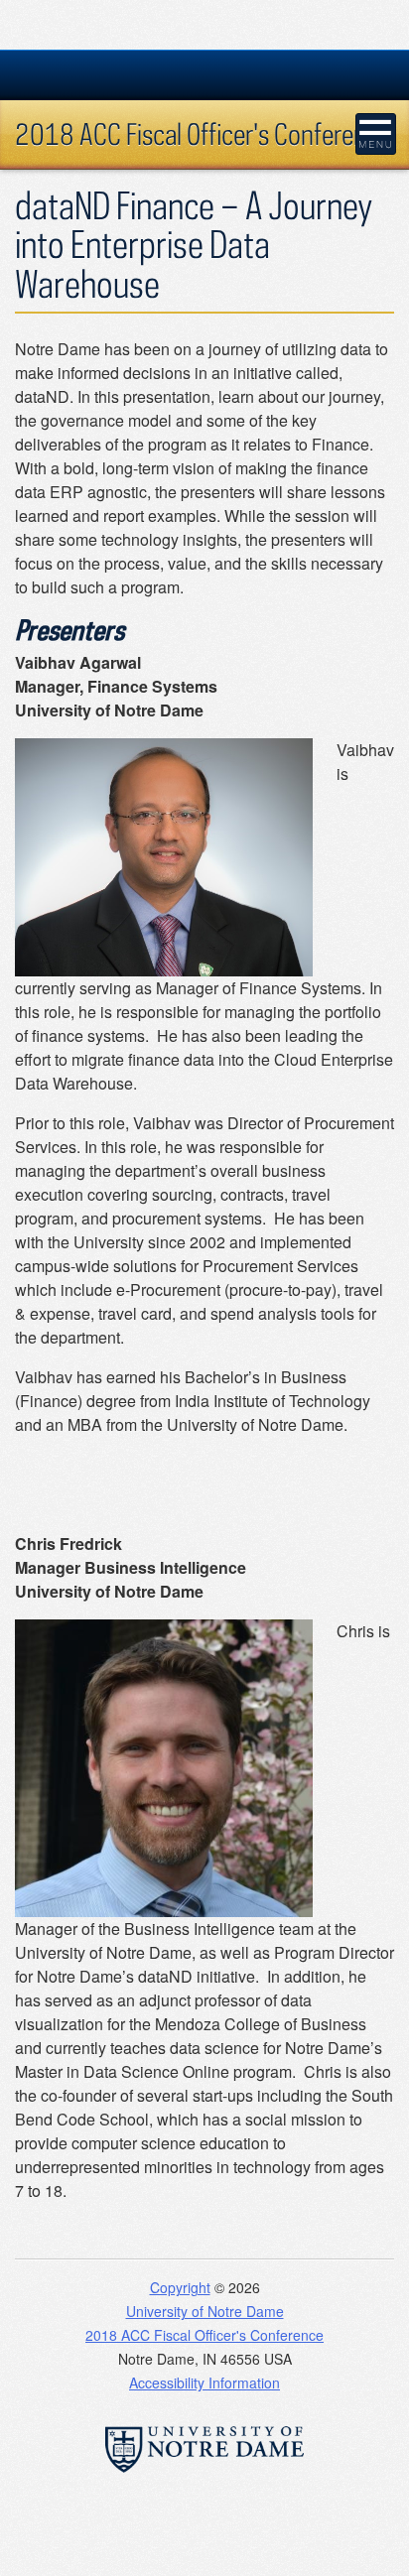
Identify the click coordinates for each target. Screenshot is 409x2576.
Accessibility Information (204, 2383)
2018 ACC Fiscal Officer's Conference (203, 133)
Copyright (180, 2287)
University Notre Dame (205, 74)
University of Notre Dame (205, 2311)
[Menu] (376, 134)
